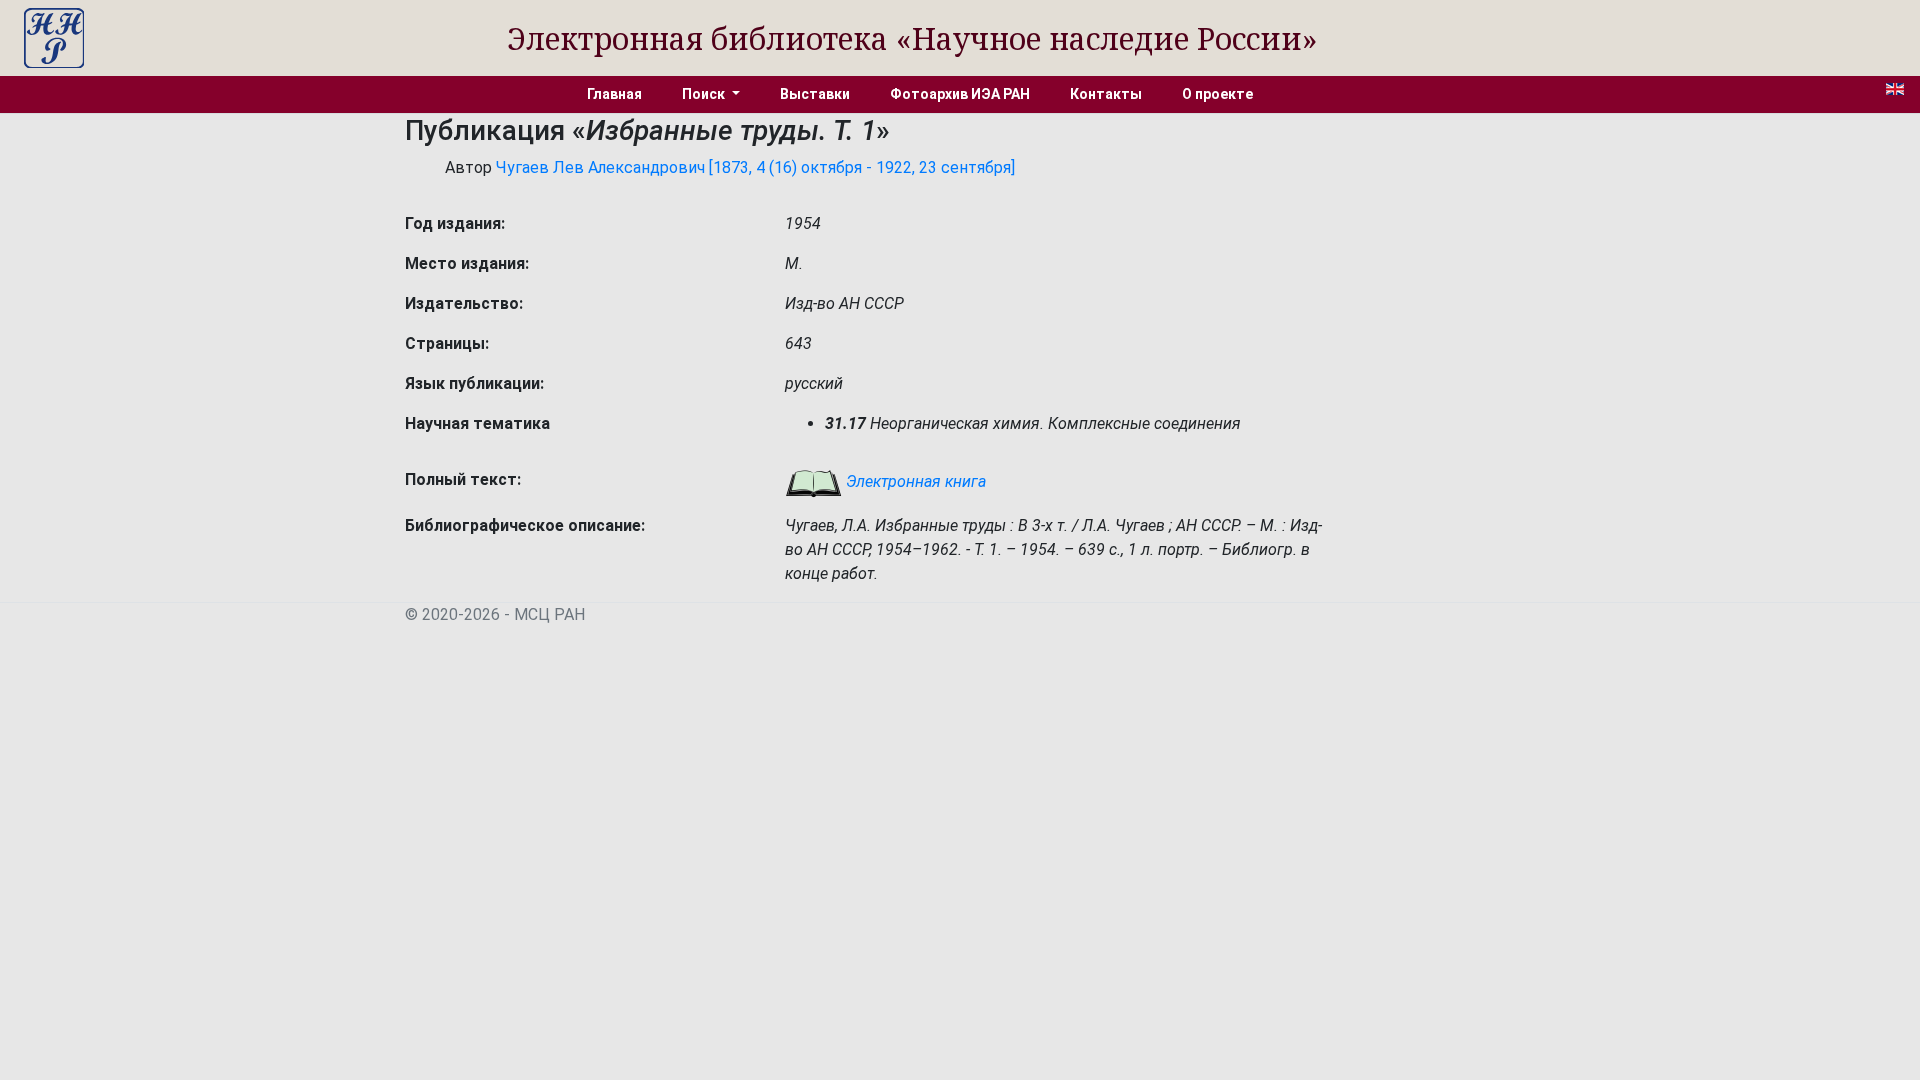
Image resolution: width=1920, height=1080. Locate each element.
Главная (614, 94)
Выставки (815, 94)
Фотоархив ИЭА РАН (960, 94)
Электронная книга (914, 481)
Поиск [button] (705, 94)
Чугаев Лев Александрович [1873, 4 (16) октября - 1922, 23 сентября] (755, 167)
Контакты (1106, 94)
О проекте (1217, 94)
